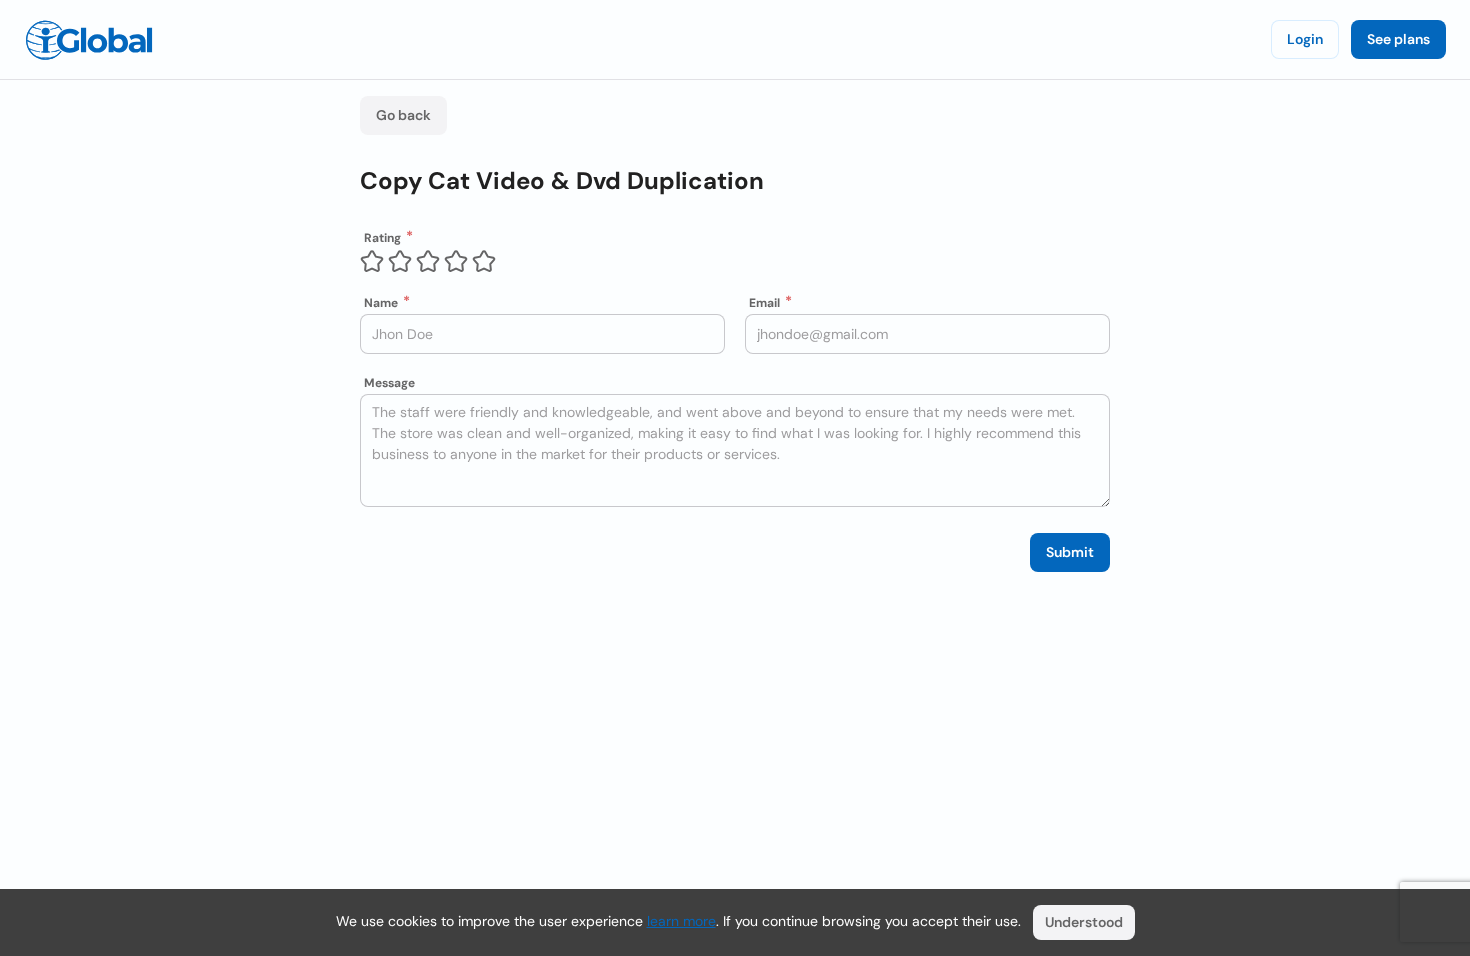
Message (389, 383)
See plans (1398, 39)
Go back (403, 115)
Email (764, 303)
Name (381, 303)
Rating (382, 238)
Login (1305, 39)
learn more (681, 921)
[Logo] (89, 40)
